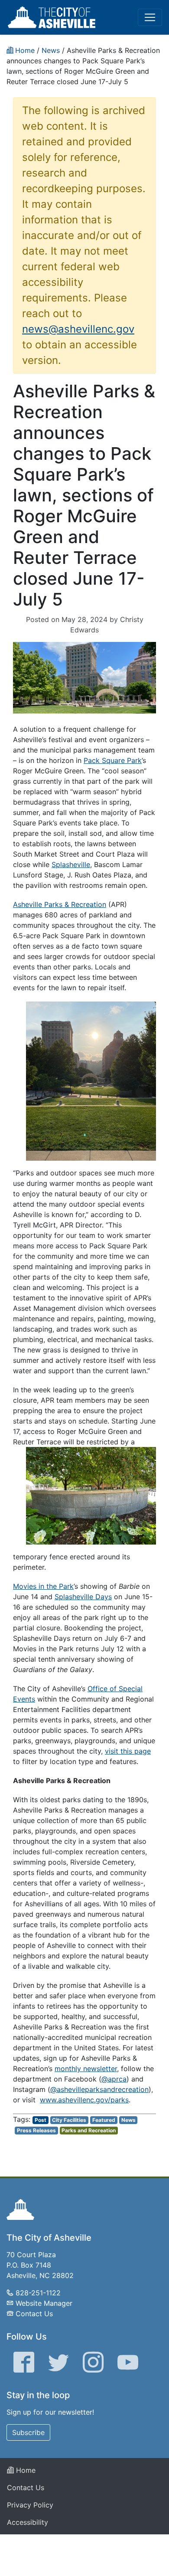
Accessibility (28, 2522)
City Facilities (69, 2120)
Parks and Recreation (89, 2130)
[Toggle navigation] (150, 17)
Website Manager (44, 2303)
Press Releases (36, 2130)
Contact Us (34, 2314)
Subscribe (28, 2432)
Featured (104, 2120)
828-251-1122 (38, 2293)
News (128, 2120)
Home (25, 2470)
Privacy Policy (30, 2505)
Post (41, 2120)
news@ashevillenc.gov (78, 329)
